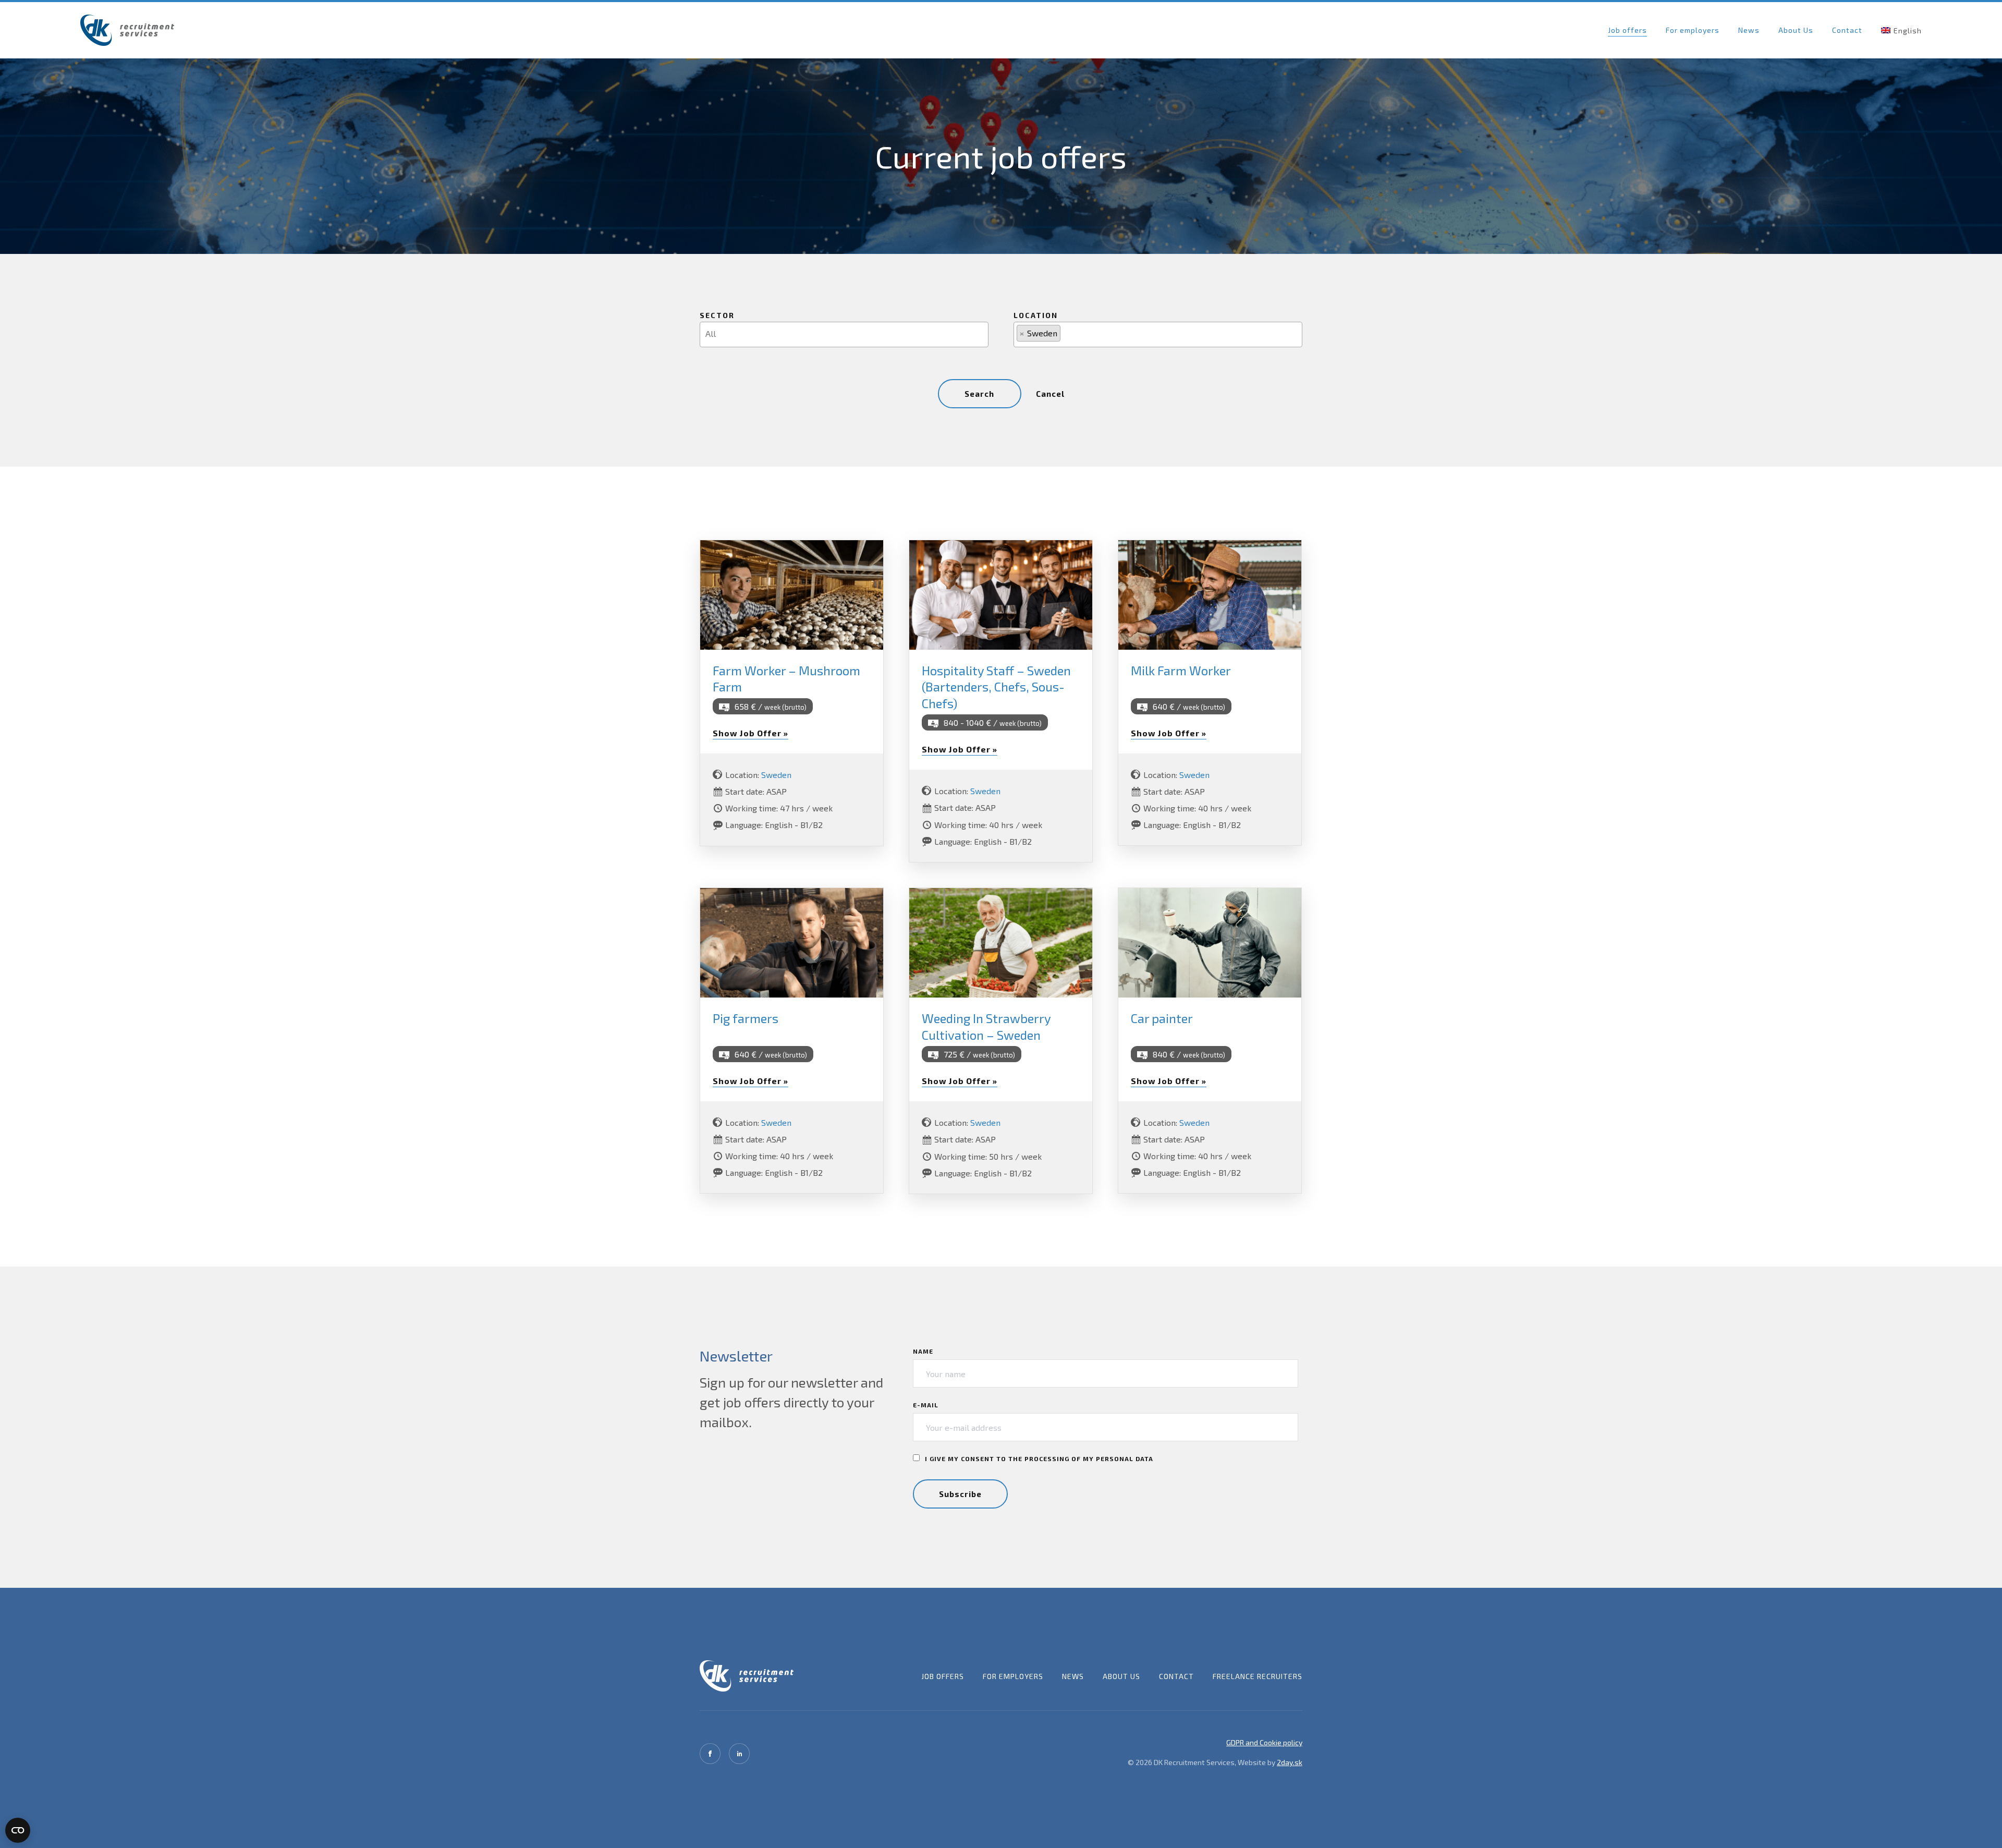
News (1749, 30)
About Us (1796, 30)
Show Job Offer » (750, 733)
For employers (1693, 30)
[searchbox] (847, 333)
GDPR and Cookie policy (1264, 1742)
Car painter (1162, 1018)
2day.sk (1290, 1762)
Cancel (1050, 394)
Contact (1847, 30)
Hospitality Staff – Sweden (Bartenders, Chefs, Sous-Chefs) (996, 686)
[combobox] (844, 335)
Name (923, 1351)
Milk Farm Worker (1181, 670)
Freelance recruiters (1258, 1676)
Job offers (1627, 30)
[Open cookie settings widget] (18, 1830)
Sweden (776, 775)
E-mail (926, 1405)
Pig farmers (746, 1018)
